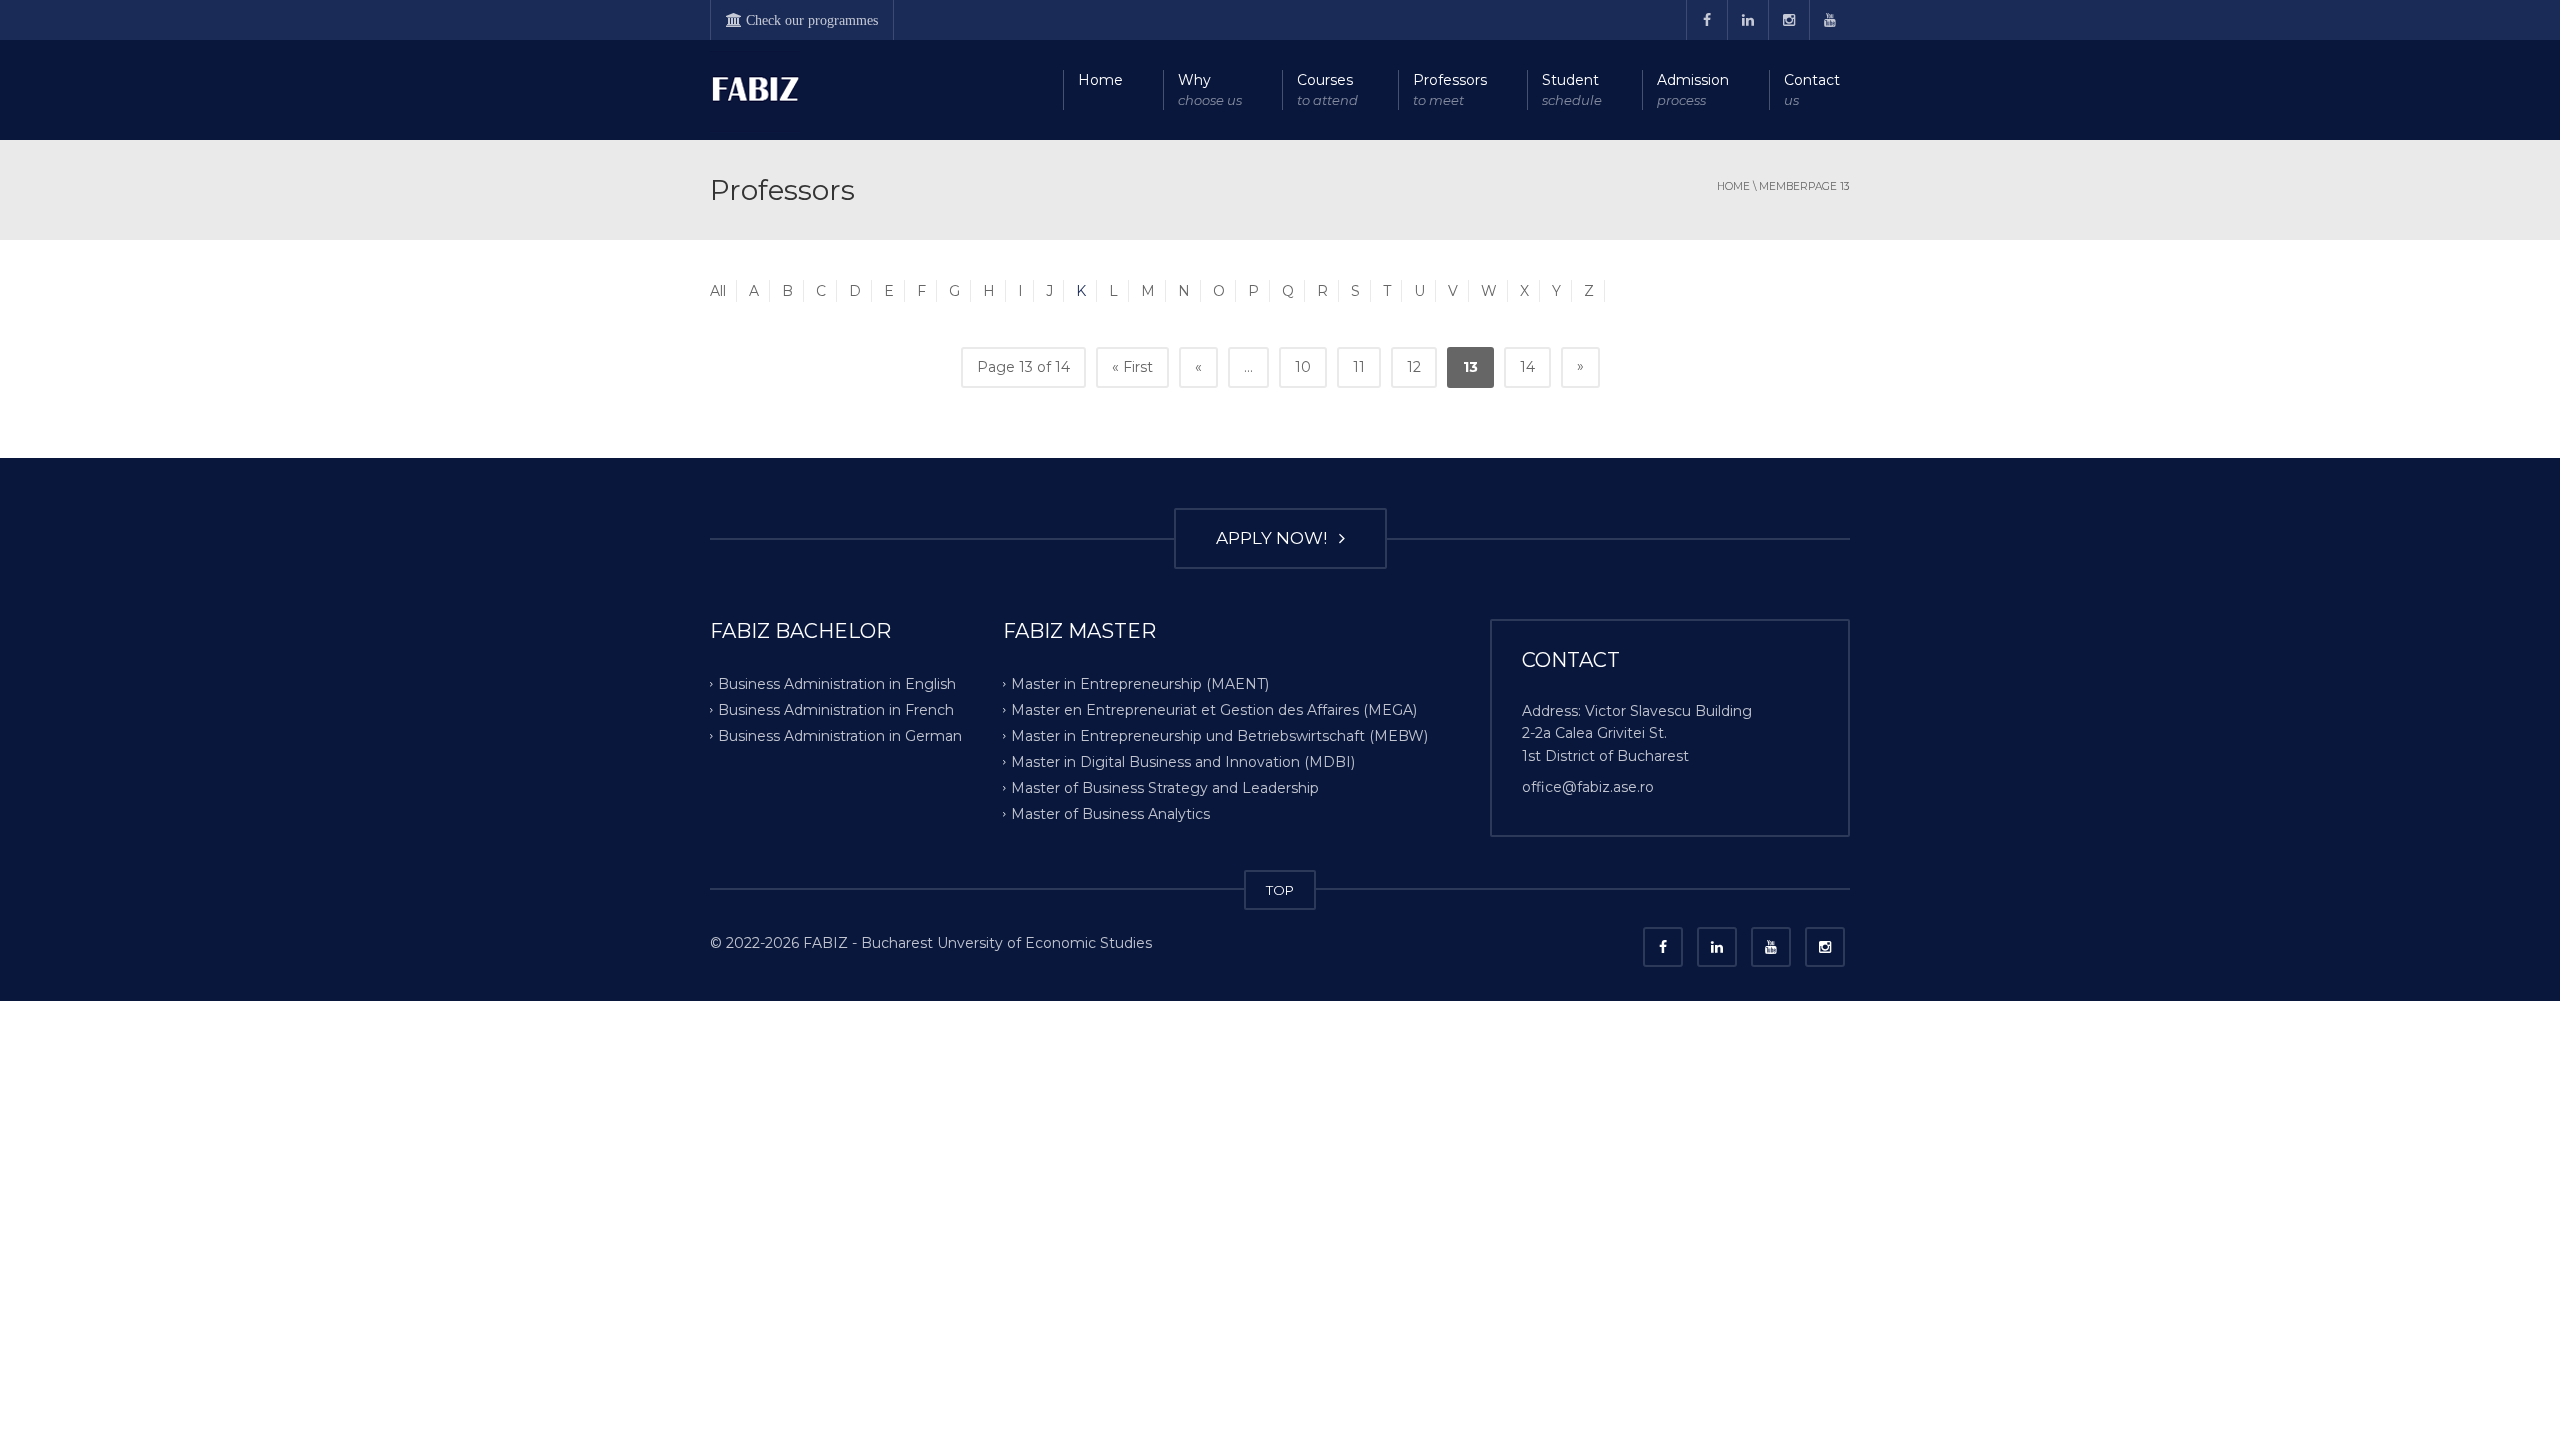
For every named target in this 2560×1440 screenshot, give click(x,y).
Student (1572, 89)
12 (1414, 367)
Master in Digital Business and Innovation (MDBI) (1183, 762)
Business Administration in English (837, 684)
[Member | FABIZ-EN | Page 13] (755, 90)
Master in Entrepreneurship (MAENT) (1140, 684)
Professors (1450, 89)
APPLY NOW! (1275, 538)
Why (1210, 89)
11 (1359, 367)
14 (1527, 367)
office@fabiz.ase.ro (1588, 787)
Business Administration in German (840, 736)
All (718, 291)
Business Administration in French (836, 710)
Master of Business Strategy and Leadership (1165, 787)
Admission (1693, 89)
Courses (1327, 89)
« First (1132, 367)
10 (1303, 367)
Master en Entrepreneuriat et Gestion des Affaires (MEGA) (1214, 710)
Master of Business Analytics (1110, 813)
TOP (1280, 890)
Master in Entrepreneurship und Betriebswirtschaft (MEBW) (1219, 736)
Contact (1812, 89)
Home (1100, 80)
